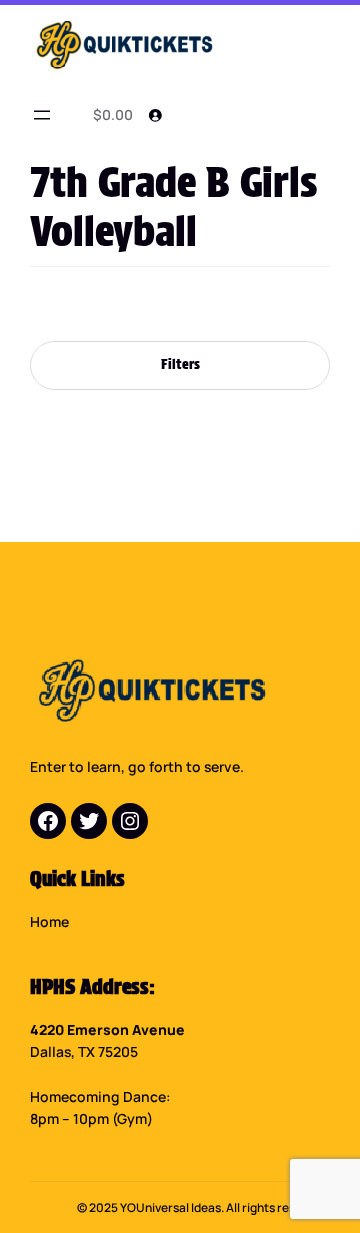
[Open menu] (42, 115)
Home (49, 921)
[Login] (155, 115)
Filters (180, 364)
